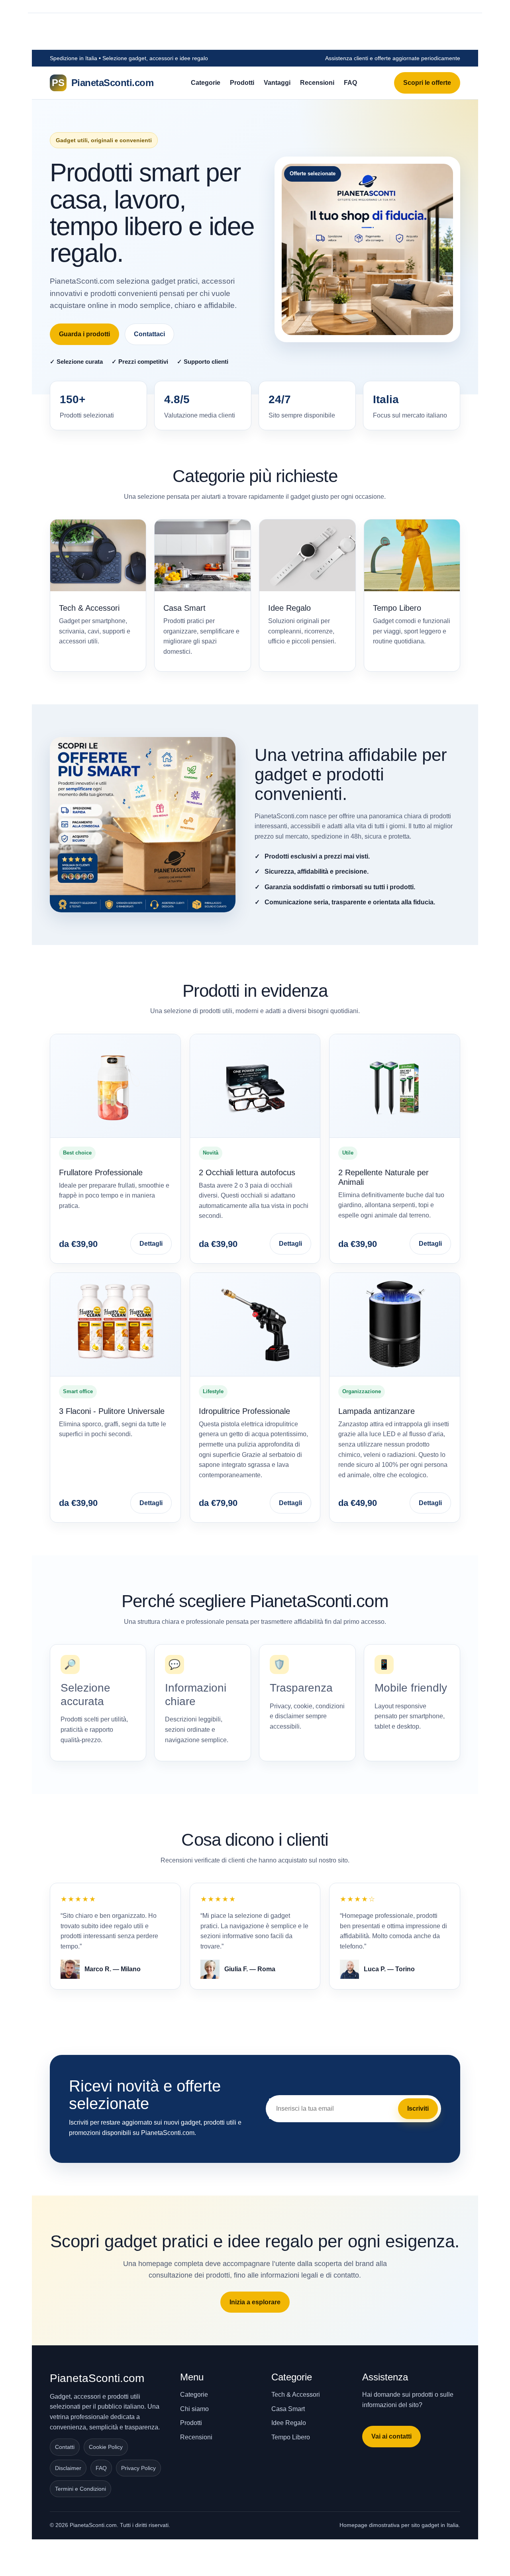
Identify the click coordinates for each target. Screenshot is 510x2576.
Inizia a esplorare (255, 2302)
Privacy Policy (138, 2468)
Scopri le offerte (427, 83)
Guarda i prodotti (84, 334)
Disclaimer (68, 2468)
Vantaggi (277, 83)
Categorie (206, 83)
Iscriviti (418, 2108)
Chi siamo (194, 2409)
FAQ (350, 83)
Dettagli (151, 1244)
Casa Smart (288, 2409)
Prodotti (242, 83)
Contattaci (149, 334)
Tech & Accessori (296, 2395)
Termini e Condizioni (80, 2489)
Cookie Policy (106, 2447)
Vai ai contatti (391, 2436)
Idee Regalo (289, 2423)
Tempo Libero (291, 2437)
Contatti (65, 2447)
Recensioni (317, 83)
